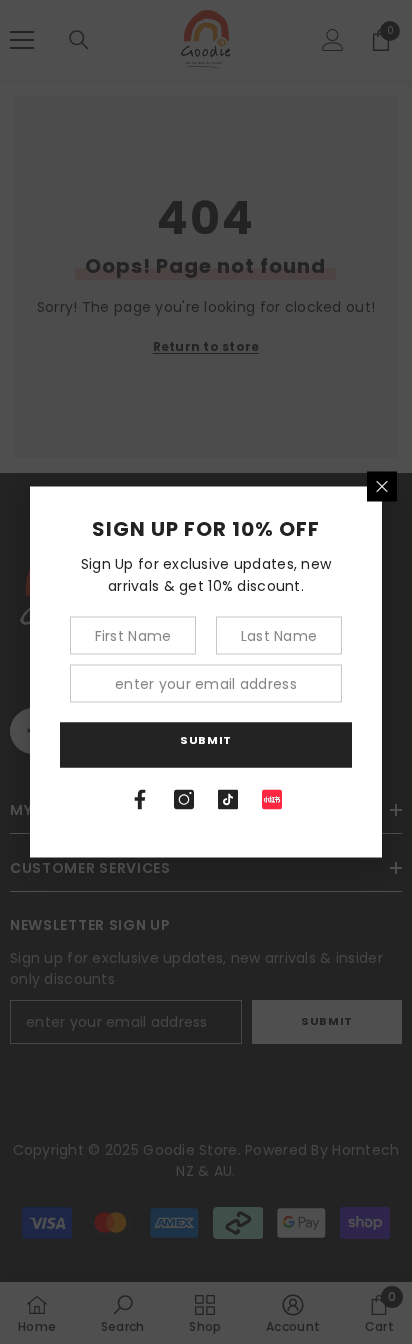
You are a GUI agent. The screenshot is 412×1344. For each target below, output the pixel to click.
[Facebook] (140, 800)
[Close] (382, 487)
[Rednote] (272, 800)
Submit (205, 739)
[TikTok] (228, 800)
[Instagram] (184, 800)
